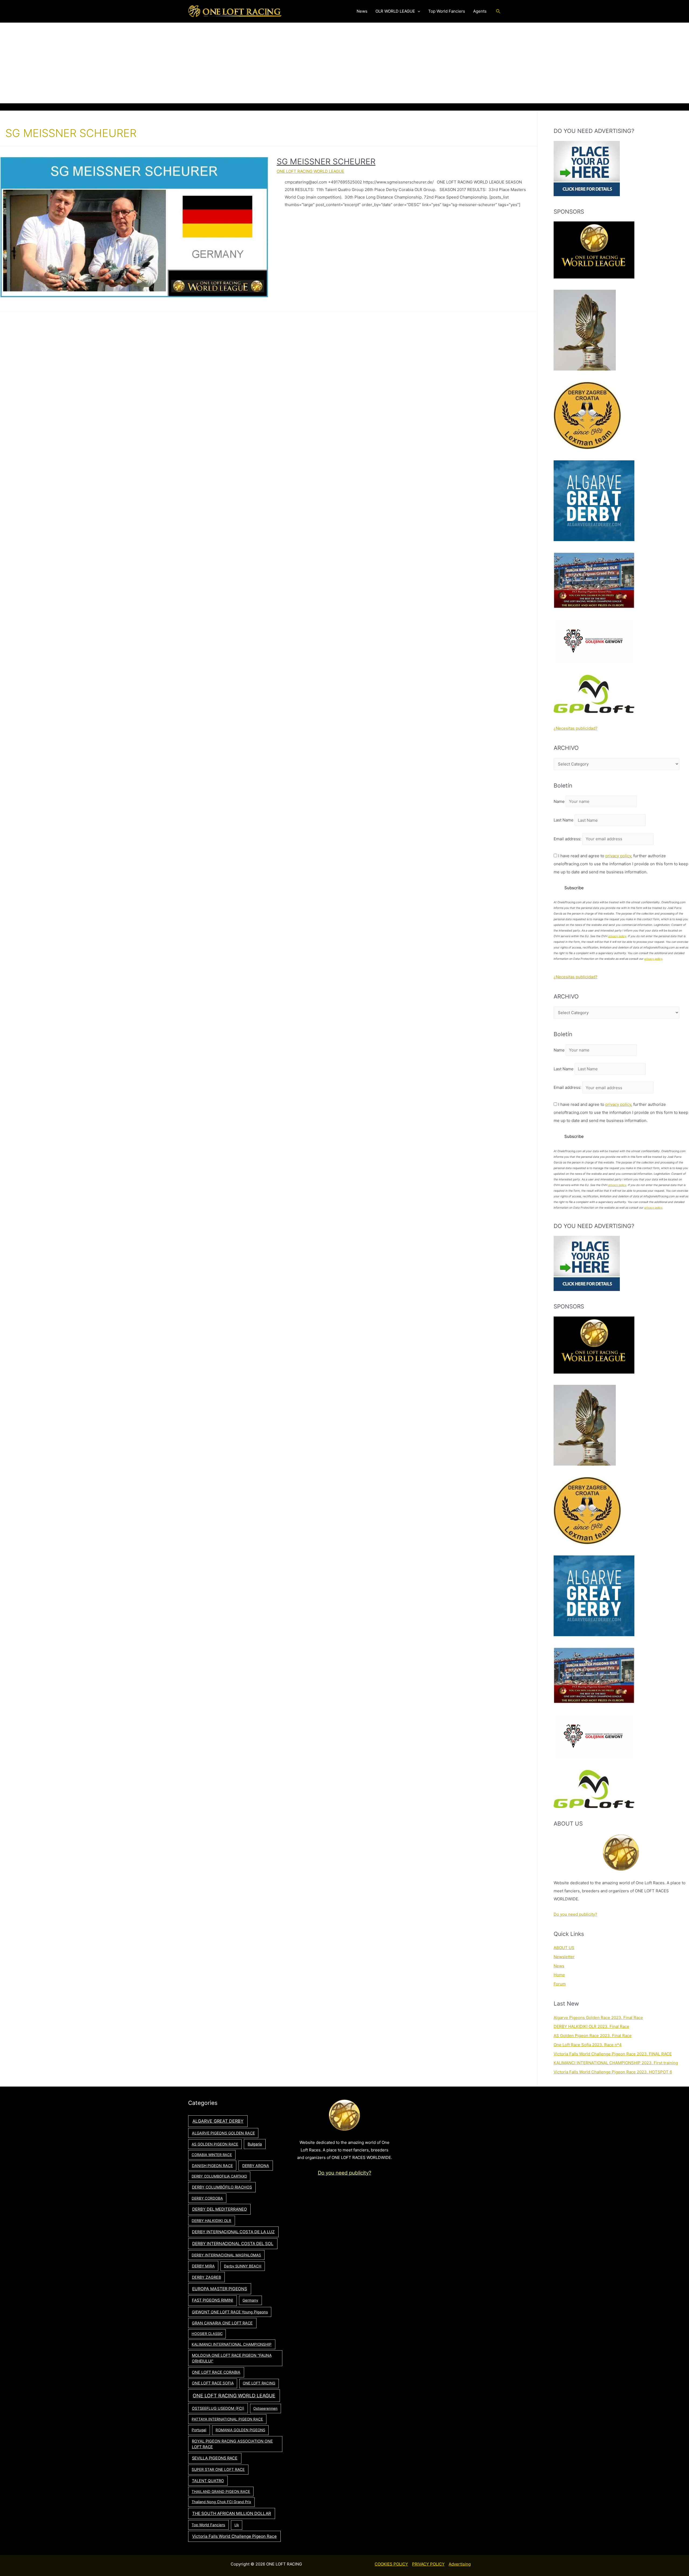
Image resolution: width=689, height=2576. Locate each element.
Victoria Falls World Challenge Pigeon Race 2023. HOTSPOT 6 (613, 2072)
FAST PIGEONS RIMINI (212, 2300)
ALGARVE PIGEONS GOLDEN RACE (223, 2133)
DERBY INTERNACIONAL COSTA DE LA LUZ (233, 2232)
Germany (250, 2300)
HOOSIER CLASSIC (207, 2334)
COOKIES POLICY (391, 2564)
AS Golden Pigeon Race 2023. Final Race (593, 2036)
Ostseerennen (265, 2408)
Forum (560, 1984)
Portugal (199, 2430)
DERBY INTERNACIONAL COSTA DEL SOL (233, 2244)
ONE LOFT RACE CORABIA (216, 2372)
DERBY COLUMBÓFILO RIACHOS (222, 2187)
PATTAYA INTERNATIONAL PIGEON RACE (227, 2419)
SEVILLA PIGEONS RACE (215, 2458)
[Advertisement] (344, 63)
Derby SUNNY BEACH (243, 2266)
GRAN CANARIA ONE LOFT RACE (222, 2323)
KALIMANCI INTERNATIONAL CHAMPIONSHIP (232, 2344)
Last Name (564, 820)
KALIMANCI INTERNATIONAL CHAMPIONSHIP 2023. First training (616, 2063)
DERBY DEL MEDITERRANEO (219, 2209)
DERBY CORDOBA (207, 2198)
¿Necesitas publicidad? (576, 728)
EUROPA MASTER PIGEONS (220, 2289)
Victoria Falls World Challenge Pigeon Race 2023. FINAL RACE (613, 2054)
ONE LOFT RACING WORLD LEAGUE (310, 171)
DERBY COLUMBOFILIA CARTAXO (219, 2176)
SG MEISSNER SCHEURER (326, 161)
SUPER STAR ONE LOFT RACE (218, 2469)
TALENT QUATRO (208, 2481)
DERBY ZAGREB (206, 2277)
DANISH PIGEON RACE (212, 2166)
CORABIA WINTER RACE (212, 2155)
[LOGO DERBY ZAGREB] (587, 415)
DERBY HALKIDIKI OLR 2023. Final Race (591, 2026)
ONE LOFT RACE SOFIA (213, 2383)
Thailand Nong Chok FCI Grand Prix (221, 2502)
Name (559, 801)
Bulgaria (255, 2144)
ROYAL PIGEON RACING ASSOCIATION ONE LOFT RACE (232, 2444)
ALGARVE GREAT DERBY (218, 2121)
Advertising (460, 2564)
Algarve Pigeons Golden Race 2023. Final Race (598, 2018)
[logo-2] (594, 641)
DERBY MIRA (203, 2266)
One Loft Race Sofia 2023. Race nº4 (588, 2045)
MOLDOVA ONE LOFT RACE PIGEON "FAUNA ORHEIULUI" (232, 2358)
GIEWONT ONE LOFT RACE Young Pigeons (230, 2312)
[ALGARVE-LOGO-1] (594, 500)
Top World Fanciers (208, 2525)
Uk (237, 2525)
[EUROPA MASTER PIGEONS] (594, 580)
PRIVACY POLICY (428, 2564)
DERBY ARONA (256, 2166)
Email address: (568, 839)
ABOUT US (564, 1948)
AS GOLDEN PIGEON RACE (215, 2144)
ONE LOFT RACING (259, 2383)
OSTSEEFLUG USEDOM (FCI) (218, 2408)
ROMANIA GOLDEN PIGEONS (240, 2430)
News (559, 1966)
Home (559, 1975)
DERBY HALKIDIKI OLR (211, 2221)
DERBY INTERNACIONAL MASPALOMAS (226, 2255)
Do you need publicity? (575, 1914)
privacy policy (618, 856)
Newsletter (564, 1957)
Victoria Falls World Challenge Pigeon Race (234, 2536)
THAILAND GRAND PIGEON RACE (221, 2492)
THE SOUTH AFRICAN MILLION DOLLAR (232, 2513)
